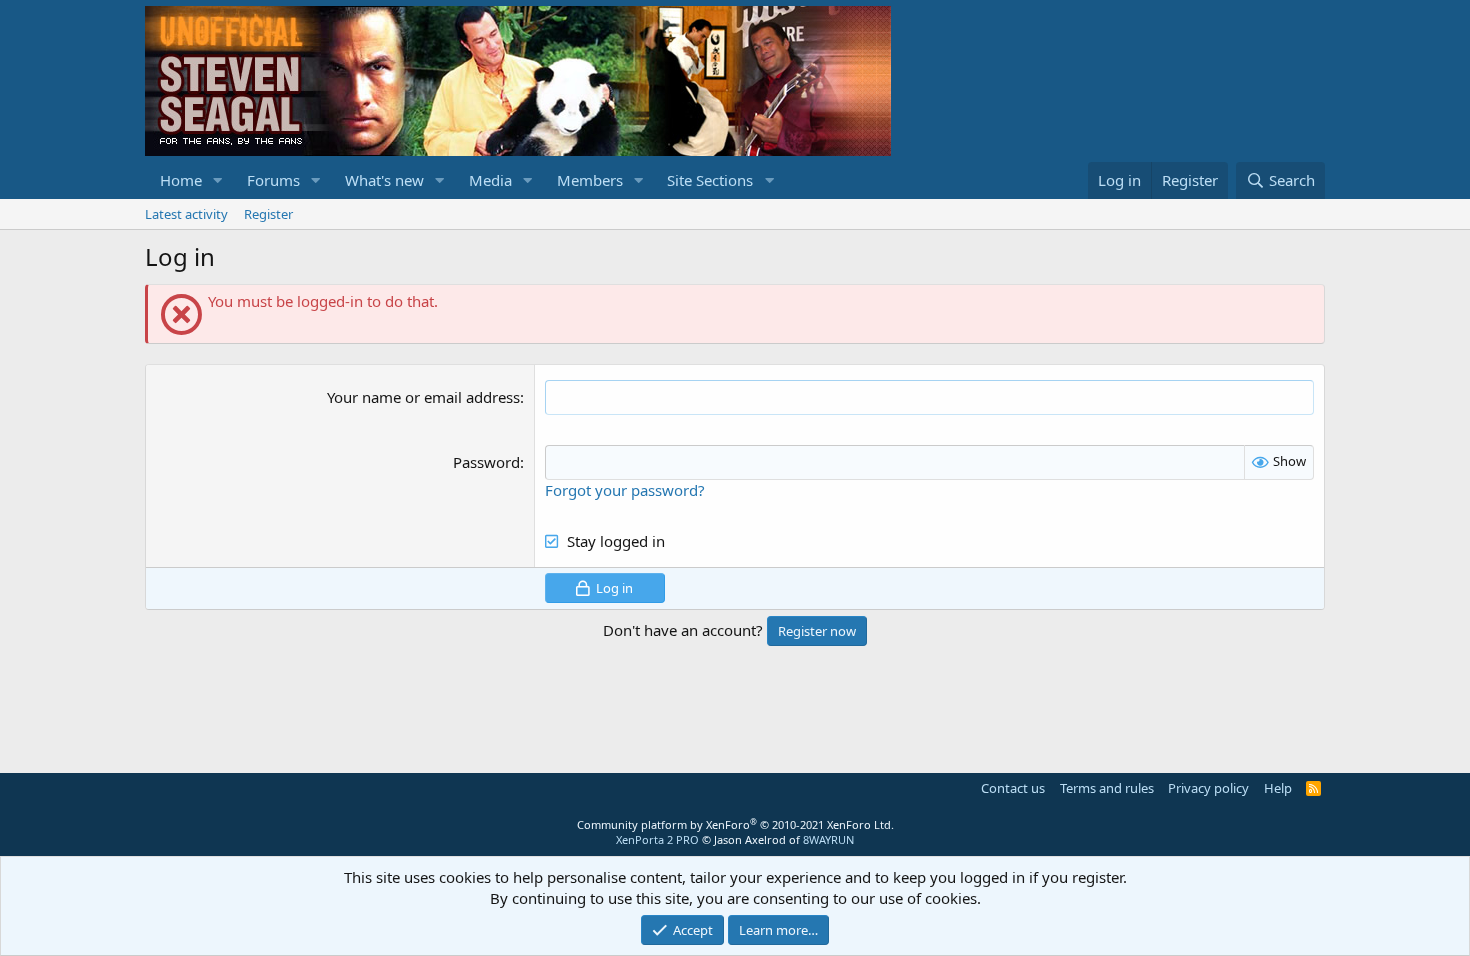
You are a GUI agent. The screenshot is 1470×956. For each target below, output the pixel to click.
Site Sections (710, 180)
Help (1278, 788)
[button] (218, 180)
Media (490, 180)
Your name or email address (423, 397)
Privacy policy (1208, 788)
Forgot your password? (625, 490)
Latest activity (186, 214)
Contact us (1013, 788)
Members (590, 180)
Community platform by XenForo (735, 824)
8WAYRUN (828, 839)
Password (486, 462)
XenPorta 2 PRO (657, 839)
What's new (384, 180)
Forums (273, 180)
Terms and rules (1107, 788)
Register (268, 214)
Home (181, 180)
